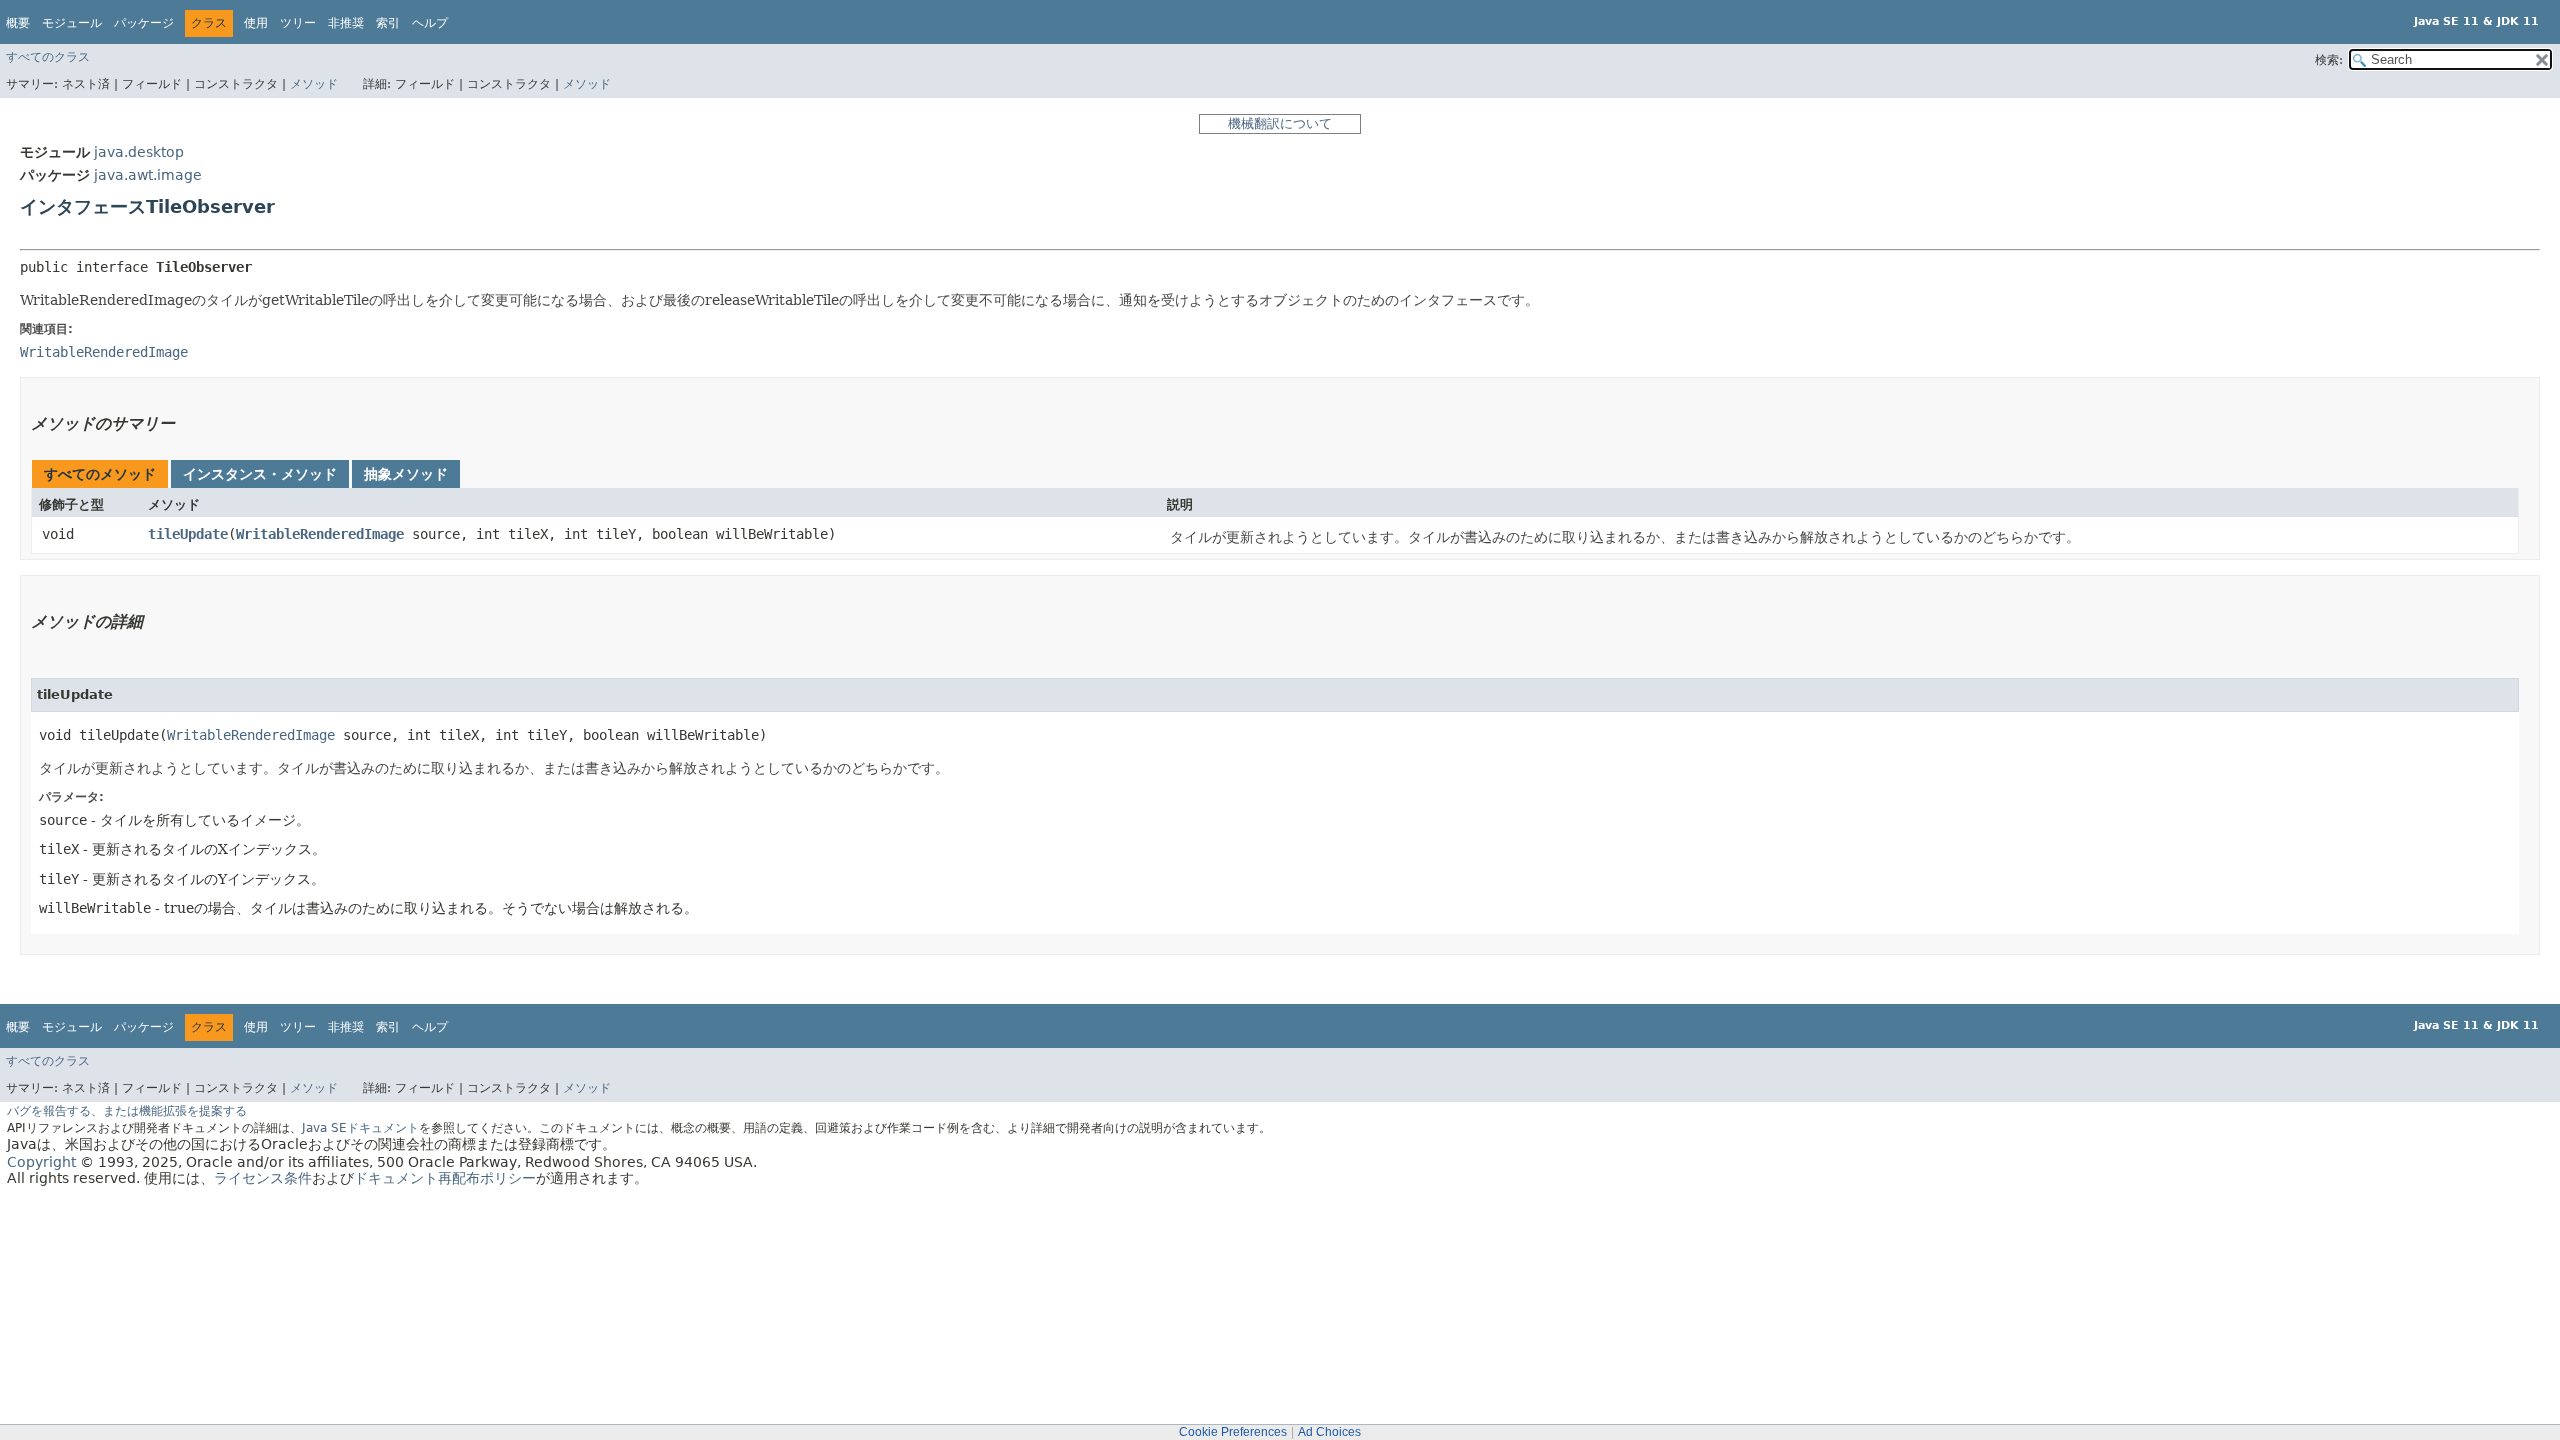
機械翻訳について (1280, 123)
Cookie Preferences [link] (1233, 1432)
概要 (18, 23)
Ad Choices (1329, 1432)
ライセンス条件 (263, 1178)
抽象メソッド (406, 474)
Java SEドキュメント (360, 1128)
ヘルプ (430, 23)
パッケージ (144, 23)
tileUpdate (188, 534)
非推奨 (346, 23)
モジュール (72, 23)
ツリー (298, 23)
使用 (256, 23)
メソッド (314, 84)
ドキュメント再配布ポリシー (445, 1178)
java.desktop (139, 152)
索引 (388, 23)
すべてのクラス (48, 57)
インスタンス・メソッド (260, 474)
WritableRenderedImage (320, 534)
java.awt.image (148, 175)
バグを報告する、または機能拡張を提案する (127, 1111)
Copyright (41, 1162)
